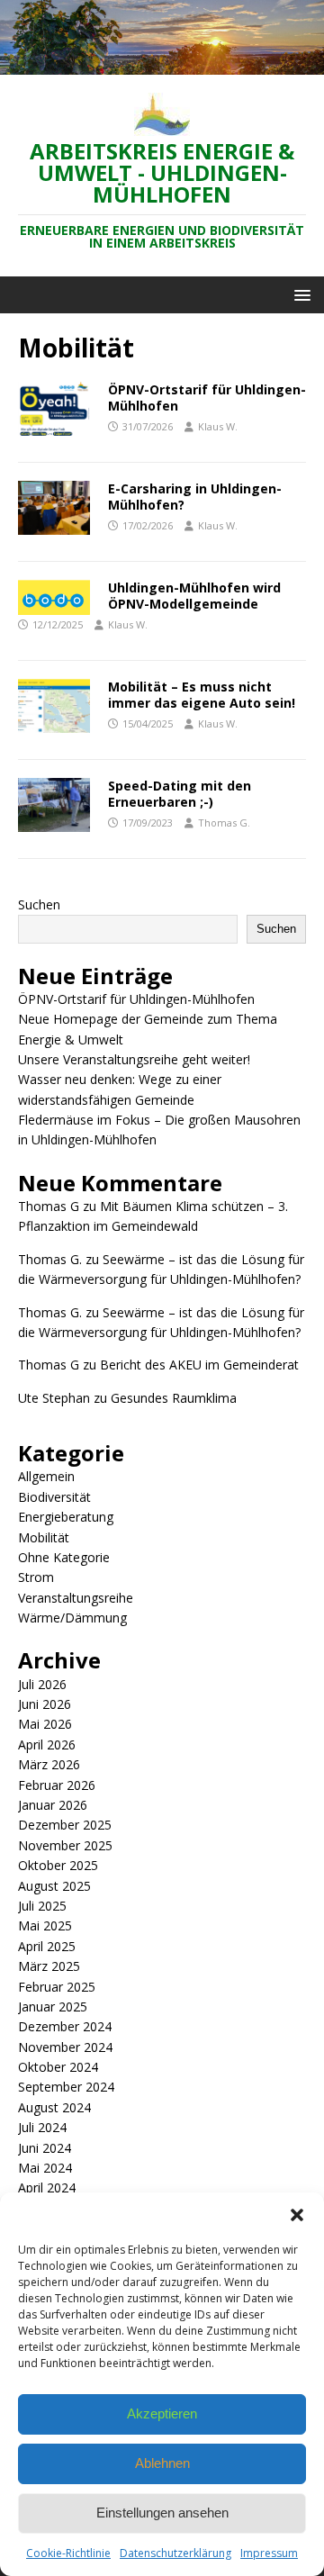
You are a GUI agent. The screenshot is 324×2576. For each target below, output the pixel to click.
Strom (36, 1577)
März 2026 (49, 1764)
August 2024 (54, 2107)
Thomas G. (224, 823)
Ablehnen (162, 2463)
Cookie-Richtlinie (68, 2553)
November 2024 (65, 2047)
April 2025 (47, 1946)
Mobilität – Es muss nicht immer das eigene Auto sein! (202, 695)
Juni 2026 (45, 1704)
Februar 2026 (57, 1785)
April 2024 (47, 2187)
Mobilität (44, 1537)
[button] (297, 2215)
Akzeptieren (162, 2413)
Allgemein (46, 1476)
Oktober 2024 (58, 2067)
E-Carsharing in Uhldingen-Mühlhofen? (195, 497)
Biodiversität (54, 1497)
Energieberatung (66, 1517)
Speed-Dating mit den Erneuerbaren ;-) (180, 794)
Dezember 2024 (65, 2026)
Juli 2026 (42, 1684)
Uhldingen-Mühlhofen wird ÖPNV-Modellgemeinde (194, 596)
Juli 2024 (42, 2127)
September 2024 (66, 2087)
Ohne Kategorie (64, 1557)
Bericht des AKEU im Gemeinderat (199, 1365)
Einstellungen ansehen (162, 2513)
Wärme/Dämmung (72, 1618)
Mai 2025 (45, 1925)
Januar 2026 (53, 1805)
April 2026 (47, 1744)
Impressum (269, 2553)
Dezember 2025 (65, 1825)
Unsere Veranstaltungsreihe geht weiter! (134, 1059)
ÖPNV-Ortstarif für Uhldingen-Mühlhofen (207, 398)
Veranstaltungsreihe (76, 1598)
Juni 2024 (45, 2148)
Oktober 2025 (58, 1865)
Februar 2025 (57, 1987)
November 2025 (65, 1845)
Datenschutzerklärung (175, 2553)
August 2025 (54, 1886)
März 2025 (49, 1966)
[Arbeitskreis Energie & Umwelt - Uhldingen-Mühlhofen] (162, 64)
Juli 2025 (42, 1906)
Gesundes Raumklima (174, 1398)
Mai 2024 (45, 2168)
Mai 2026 (45, 1724)
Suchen (39, 904)
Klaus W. (218, 426)
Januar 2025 (53, 2007)
